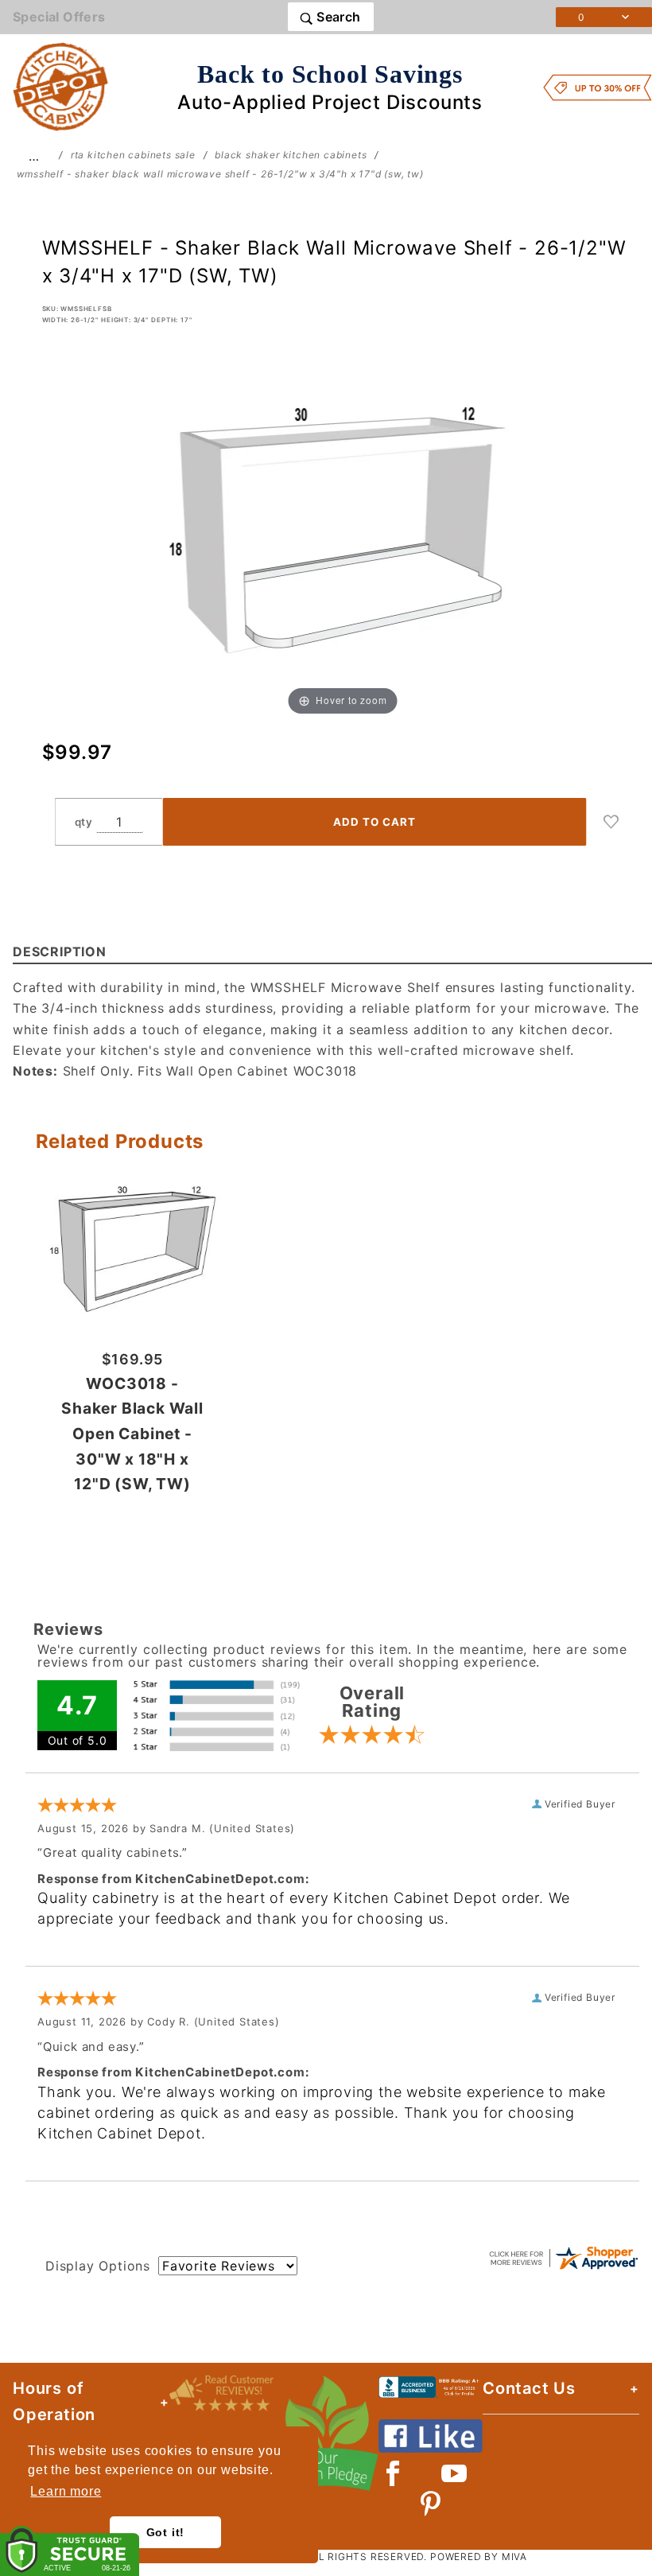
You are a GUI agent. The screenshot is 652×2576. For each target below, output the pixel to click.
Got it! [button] (166, 2532)
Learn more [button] (66, 2491)
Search (337, 17)
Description (60, 951)
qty (84, 822)
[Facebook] (393, 2473)
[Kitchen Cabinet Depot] (61, 86)
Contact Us (529, 2388)
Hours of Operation (54, 2401)
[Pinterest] (431, 2504)
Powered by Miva (479, 2557)
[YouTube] (455, 2473)
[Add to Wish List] (611, 822)
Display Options (98, 2266)
